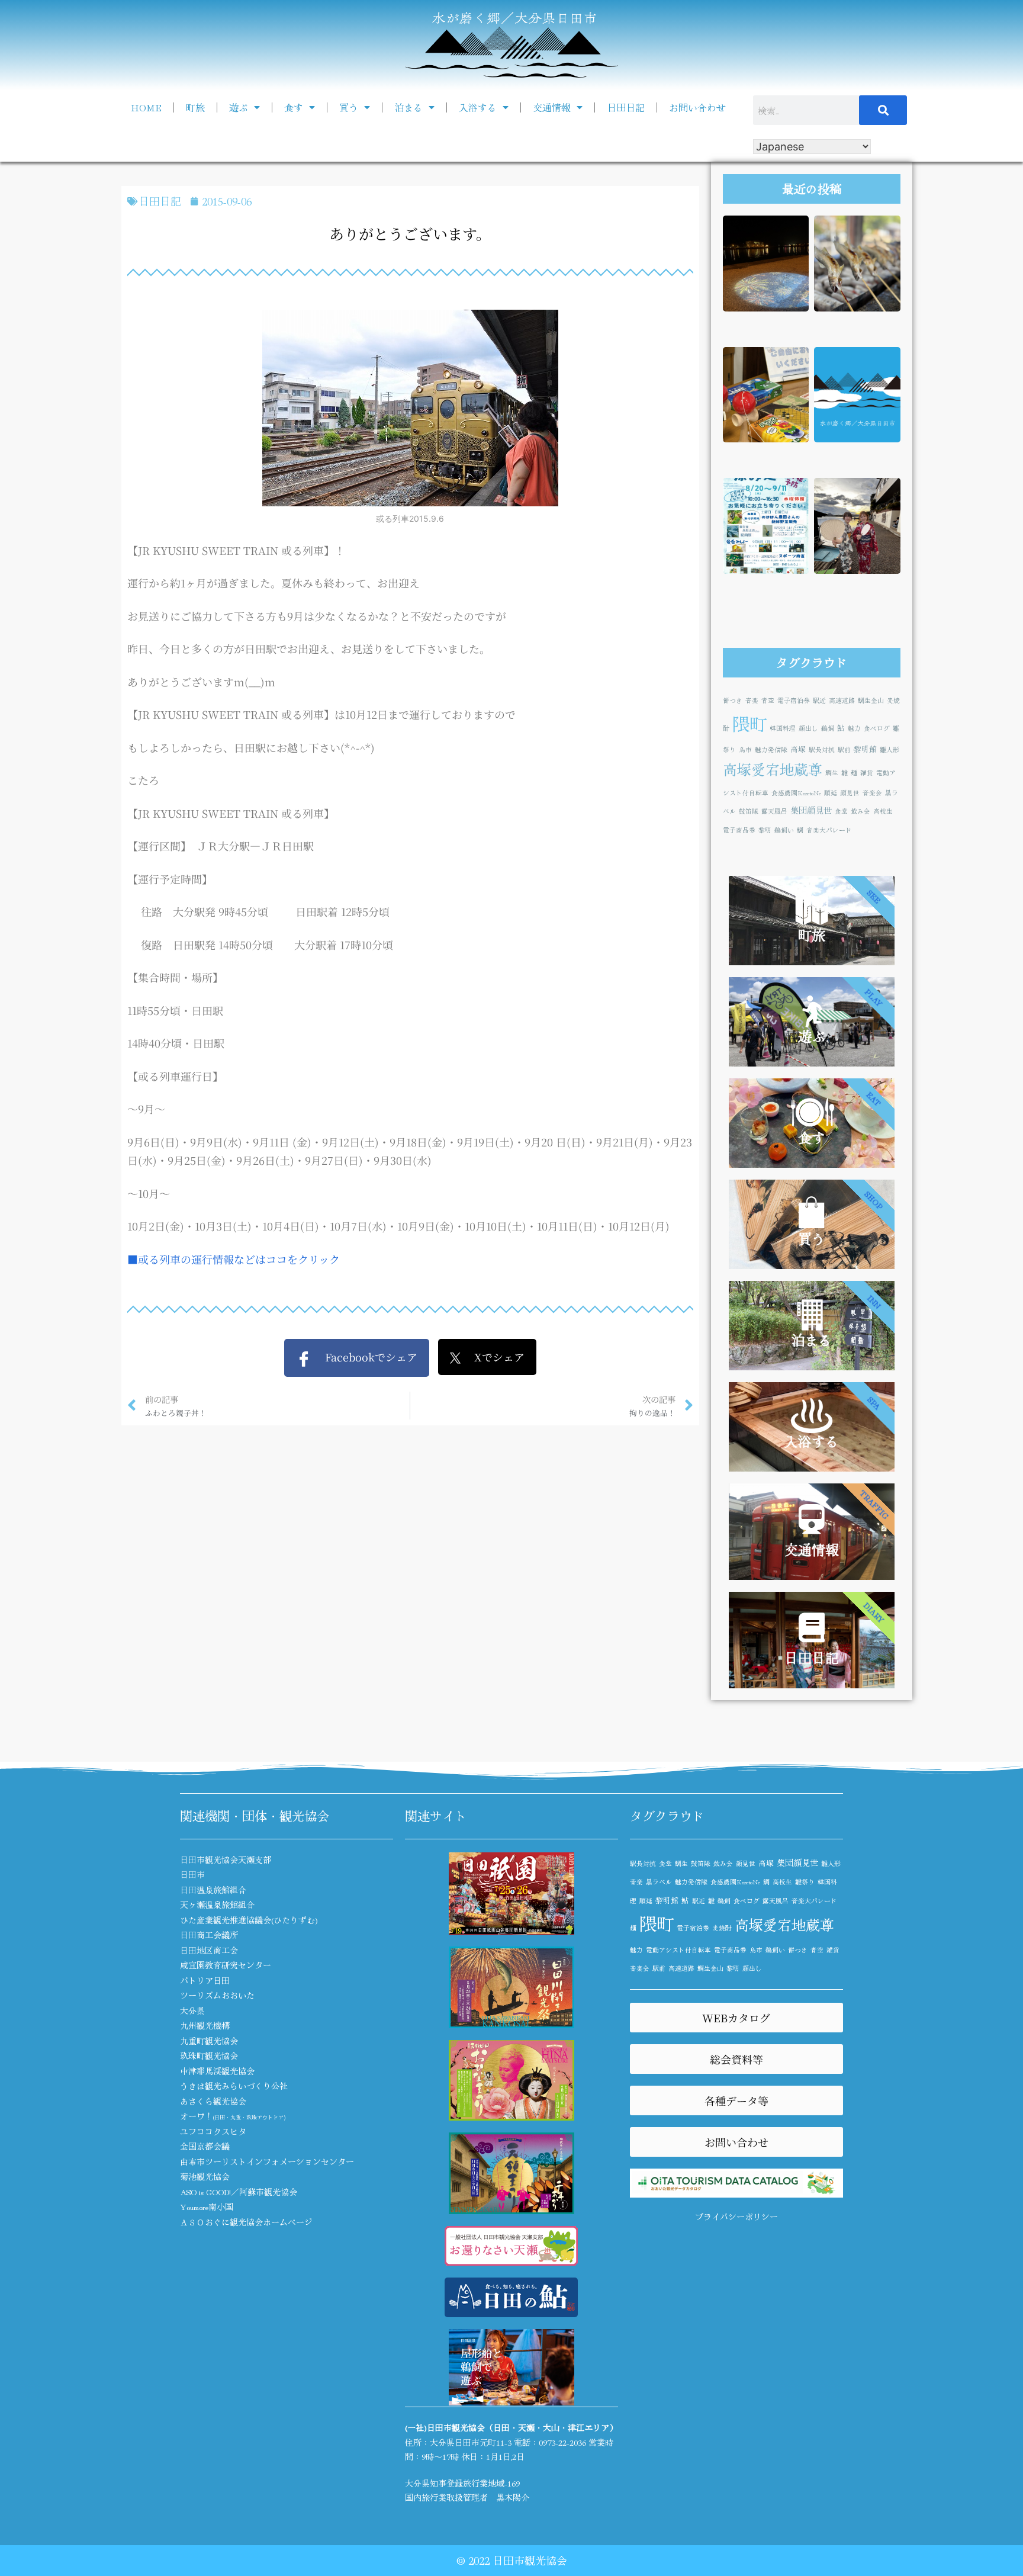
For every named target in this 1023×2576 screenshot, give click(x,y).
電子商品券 (739, 830)
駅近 (819, 700)
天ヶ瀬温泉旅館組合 (217, 1904)
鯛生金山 (871, 700)
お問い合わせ (697, 107)
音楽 (752, 700)
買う (349, 107)
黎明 (765, 830)
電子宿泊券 (794, 700)
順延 (831, 793)
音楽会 (872, 793)
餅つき (733, 700)
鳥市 (745, 749)
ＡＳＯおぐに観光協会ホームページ (246, 2222)
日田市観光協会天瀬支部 (226, 1859)
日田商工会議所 (209, 1935)
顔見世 (850, 793)
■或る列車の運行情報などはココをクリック (234, 1259)
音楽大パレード (829, 830)
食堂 (841, 811)
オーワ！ (233, 2116)
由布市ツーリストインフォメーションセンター (267, 2161)
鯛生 (832, 773)
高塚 (798, 749)
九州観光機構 (205, 2025)
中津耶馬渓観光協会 (217, 2071)
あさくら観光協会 (213, 2101)
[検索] (883, 110)
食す (294, 107)
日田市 (192, 1874)
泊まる (408, 107)
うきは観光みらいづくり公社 (234, 2086)
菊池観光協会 (205, 2176)
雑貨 (867, 773)
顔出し (808, 728)
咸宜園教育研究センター (226, 1965)
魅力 (854, 728)
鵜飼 (828, 728)
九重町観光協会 (209, 2041)
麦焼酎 (722, 1928)
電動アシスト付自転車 (678, 1950)
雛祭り (805, 1882)
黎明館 (865, 749)
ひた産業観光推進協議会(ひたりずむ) (249, 1920)
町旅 (195, 107)
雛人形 (890, 749)
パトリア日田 (205, 1980)
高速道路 (842, 700)
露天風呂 (774, 811)
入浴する (478, 107)
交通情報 (552, 107)
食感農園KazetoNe (796, 793)
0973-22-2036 (562, 2442)
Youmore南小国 (207, 2206)
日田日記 (626, 107)
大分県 (192, 2010)
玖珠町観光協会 (209, 2055)
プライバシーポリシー (736, 2217)
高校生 (883, 811)
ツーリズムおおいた (217, 1995)
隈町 (749, 723)
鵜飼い (784, 830)
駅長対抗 (822, 749)
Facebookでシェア (364, 1357)
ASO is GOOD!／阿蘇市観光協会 (239, 2192)
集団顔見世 (811, 810)
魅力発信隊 (771, 749)
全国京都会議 (205, 2146)
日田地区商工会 (209, 1950)
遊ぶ (239, 107)
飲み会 (860, 811)
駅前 (844, 749)
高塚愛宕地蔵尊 (773, 769)
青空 (768, 700)
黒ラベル (659, 1882)
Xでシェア (493, 1357)
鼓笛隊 (749, 811)
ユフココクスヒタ (213, 2131)
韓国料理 (783, 728)
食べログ (877, 728)
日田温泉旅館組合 (213, 1890)
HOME (146, 107)
